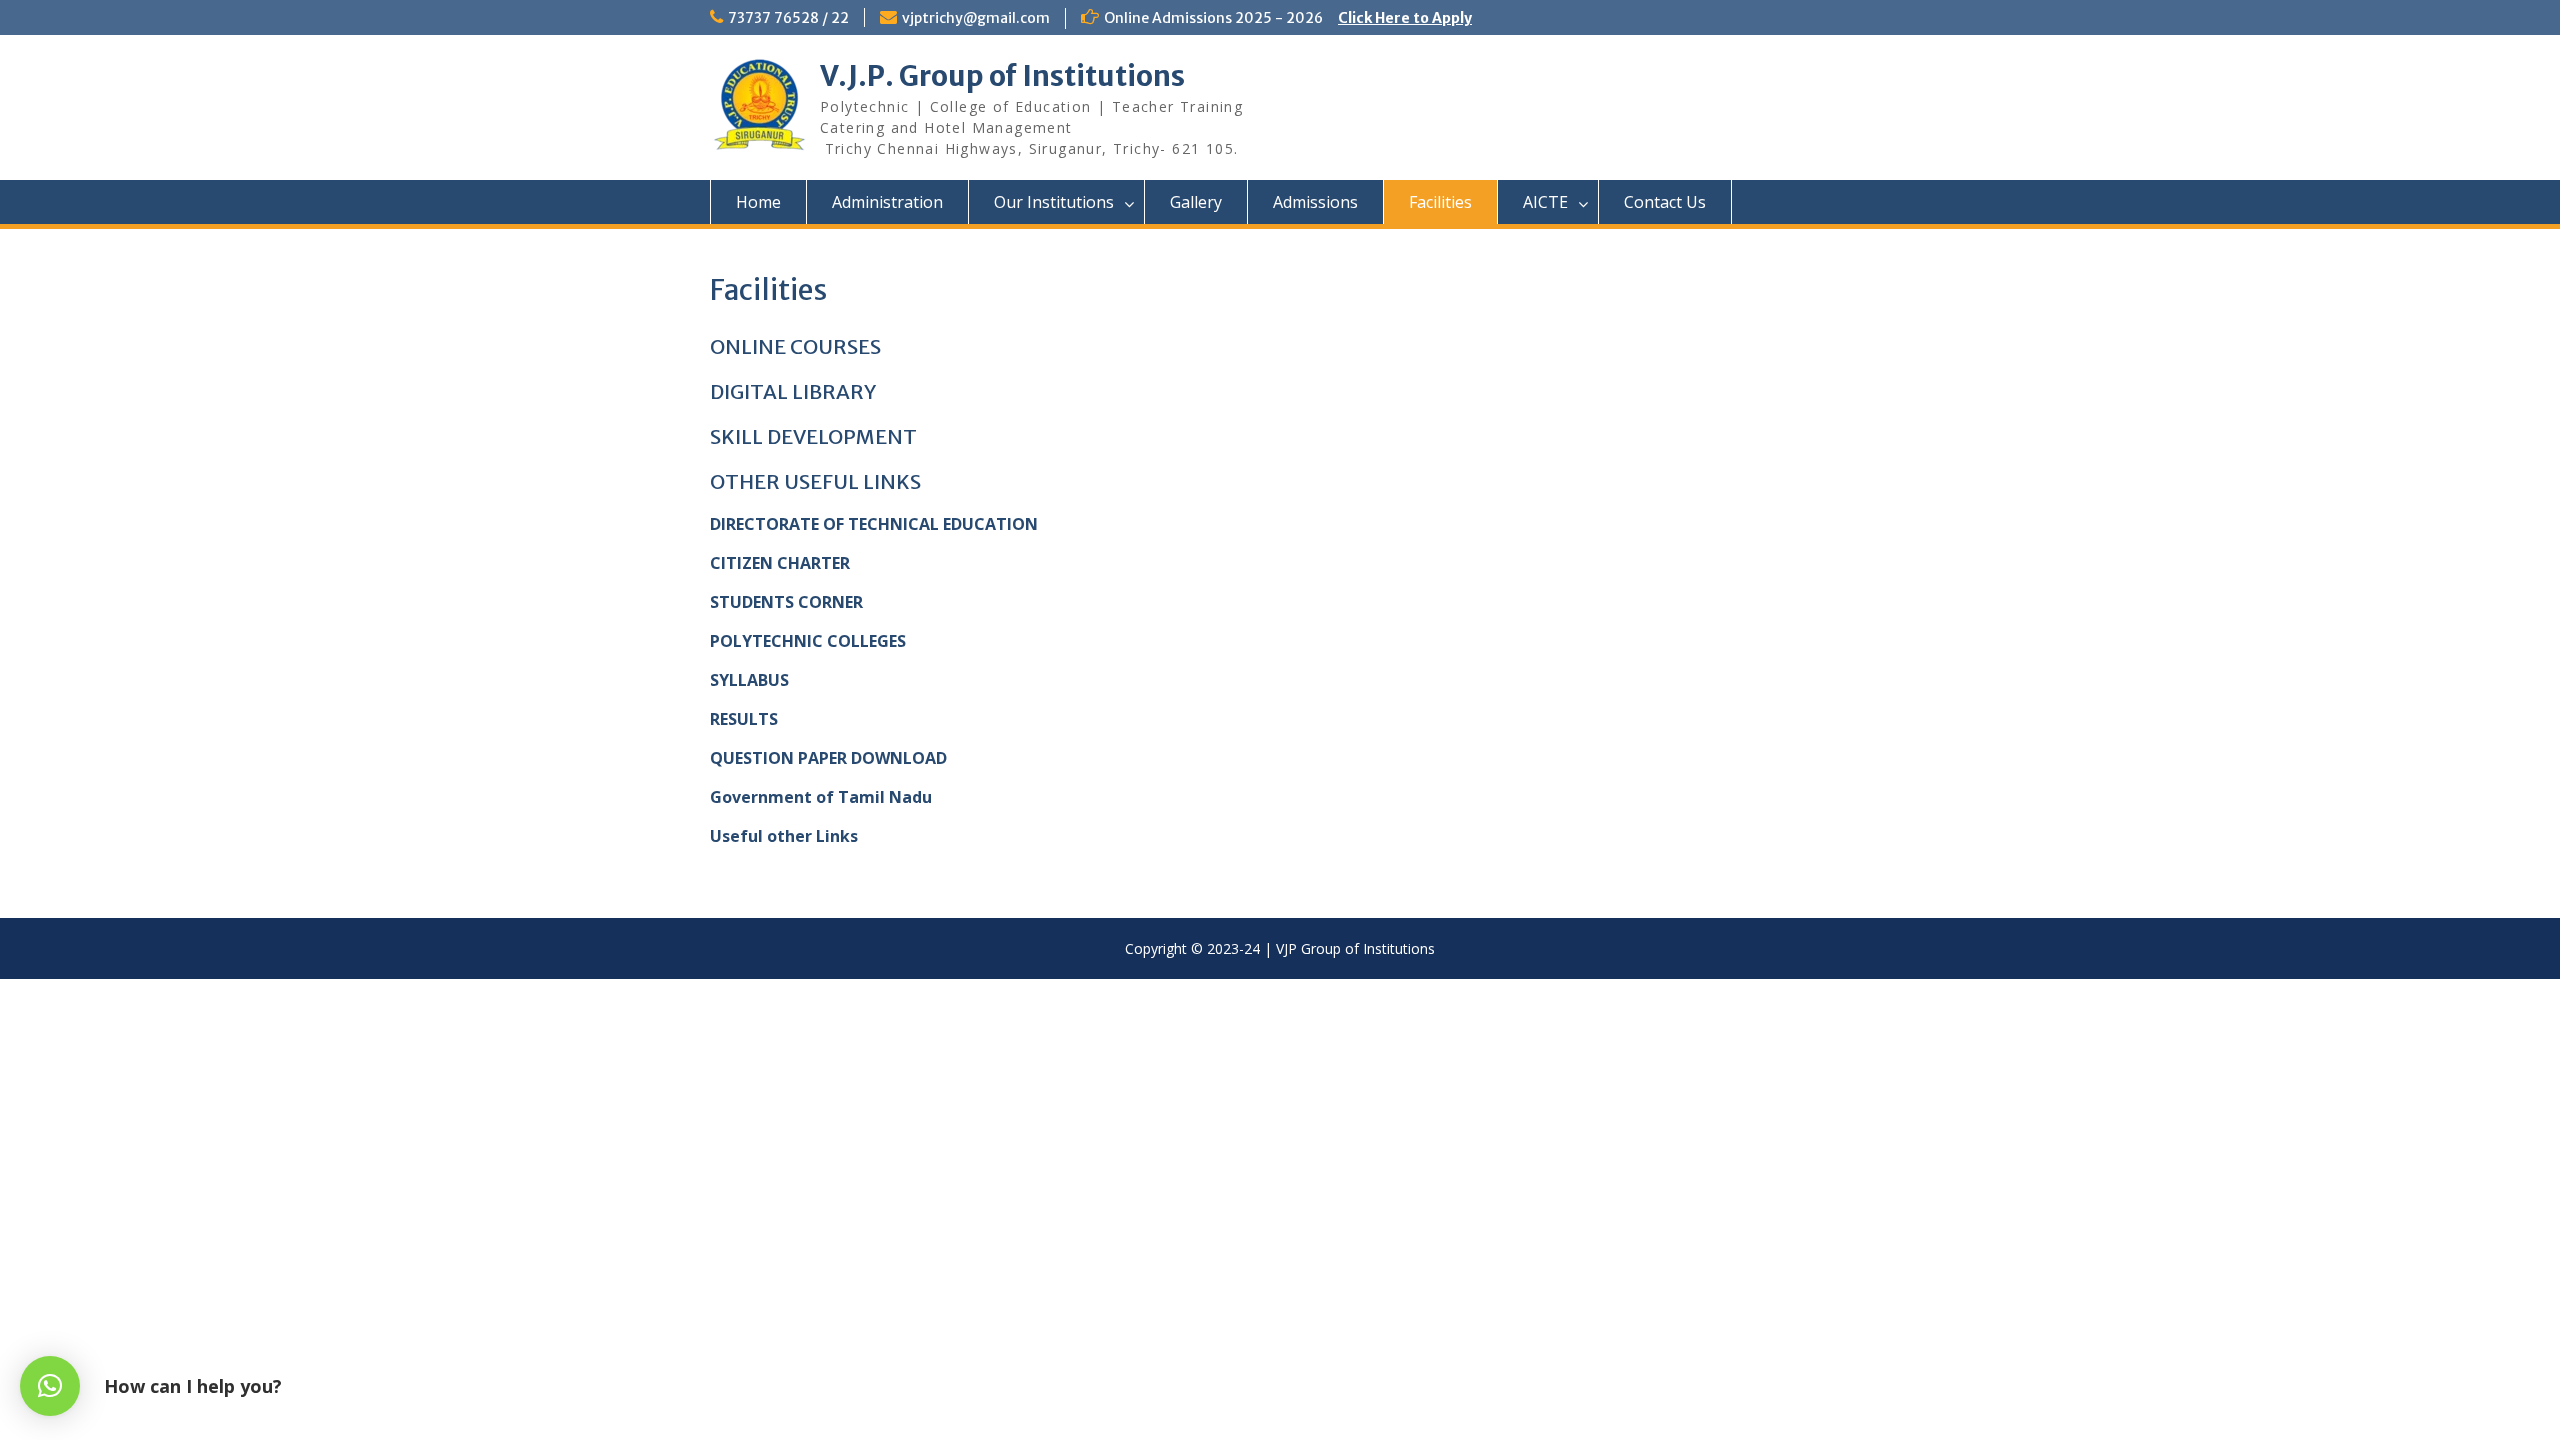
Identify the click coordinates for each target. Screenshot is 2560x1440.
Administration (887, 202)
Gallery (1196, 202)
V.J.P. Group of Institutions (1002, 76)
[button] (50, 1386)
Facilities (1440, 202)
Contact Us (1665, 202)
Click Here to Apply (1405, 18)
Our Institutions (1054, 202)
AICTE (1545, 202)
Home (758, 202)
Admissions (1315, 202)
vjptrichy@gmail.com (976, 18)
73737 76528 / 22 (788, 18)
